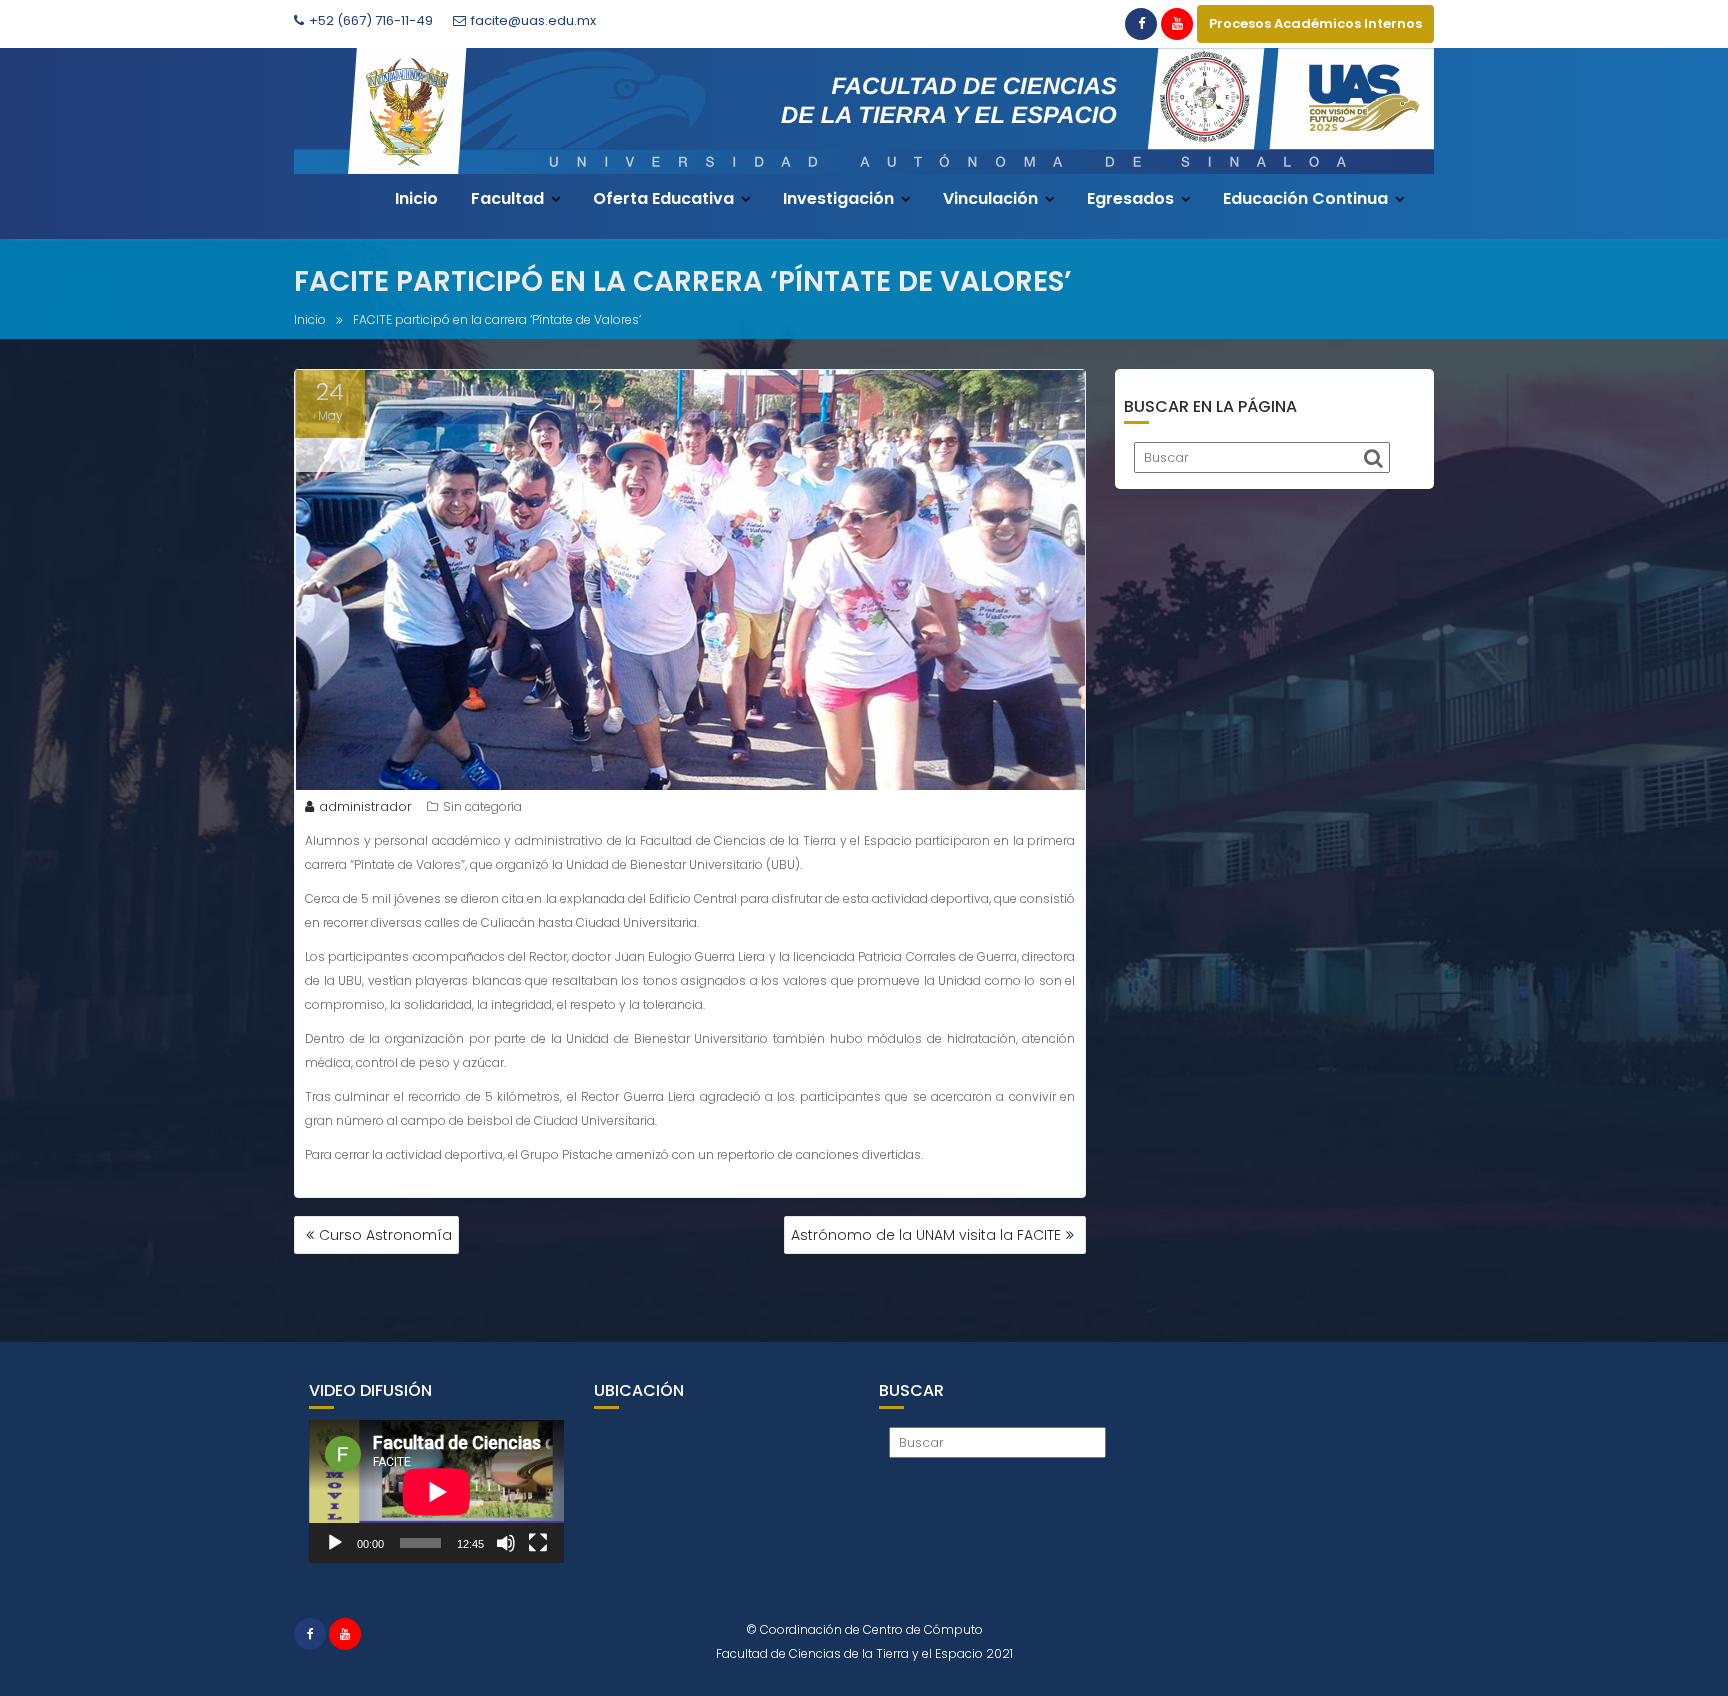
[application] (436, 1491)
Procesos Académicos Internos (1315, 23)
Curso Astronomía (385, 1235)
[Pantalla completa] (538, 1543)
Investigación (838, 198)
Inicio (416, 198)
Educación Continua (1305, 198)
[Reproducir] (335, 1543)
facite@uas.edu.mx (533, 20)
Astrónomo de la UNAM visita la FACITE (926, 1235)
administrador (365, 806)
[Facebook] (1141, 24)
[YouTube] (1177, 24)
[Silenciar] (506, 1543)
